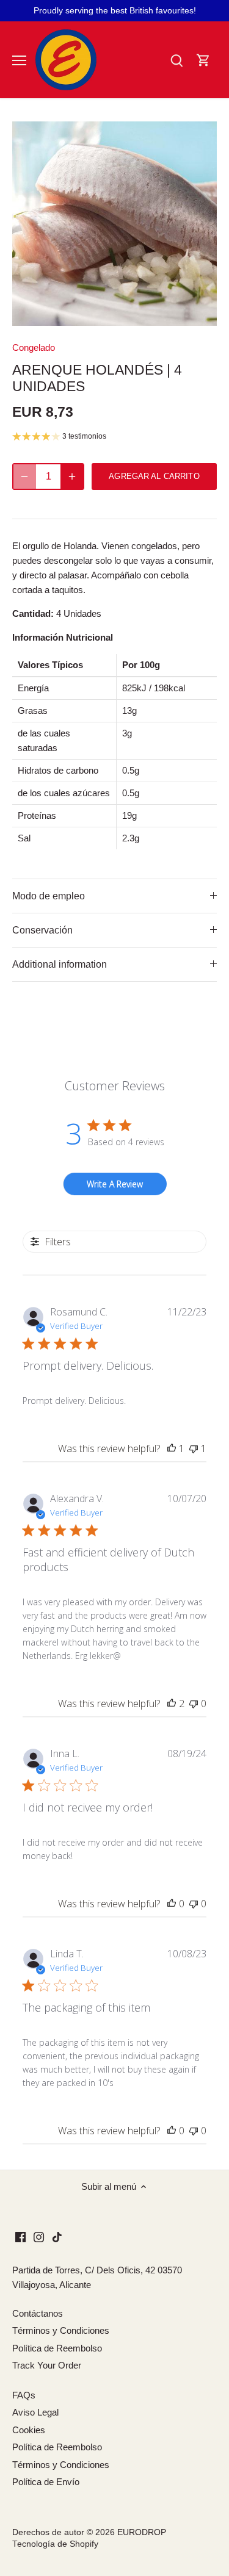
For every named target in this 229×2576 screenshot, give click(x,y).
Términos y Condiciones (61, 2330)
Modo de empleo (49, 896)
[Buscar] (176, 60)
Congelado (34, 347)
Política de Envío (46, 2482)
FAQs (24, 2395)
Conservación (42, 930)
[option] (114, 224)
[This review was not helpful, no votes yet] (194, 1704)
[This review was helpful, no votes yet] (172, 1904)
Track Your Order (47, 2365)
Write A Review (115, 1184)
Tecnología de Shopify (55, 2544)
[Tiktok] (57, 2236)
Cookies (29, 2430)
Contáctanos (38, 2313)
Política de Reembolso (57, 2348)
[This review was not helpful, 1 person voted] (194, 1448)
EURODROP (142, 2532)
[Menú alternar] (19, 60)
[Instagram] (39, 2236)
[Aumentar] (72, 477)
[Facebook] (20, 2236)
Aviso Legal (35, 2412)
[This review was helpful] (172, 1704)
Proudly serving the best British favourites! (115, 10)
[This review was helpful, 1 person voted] (172, 1448)
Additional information (60, 964)
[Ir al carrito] (203, 60)
